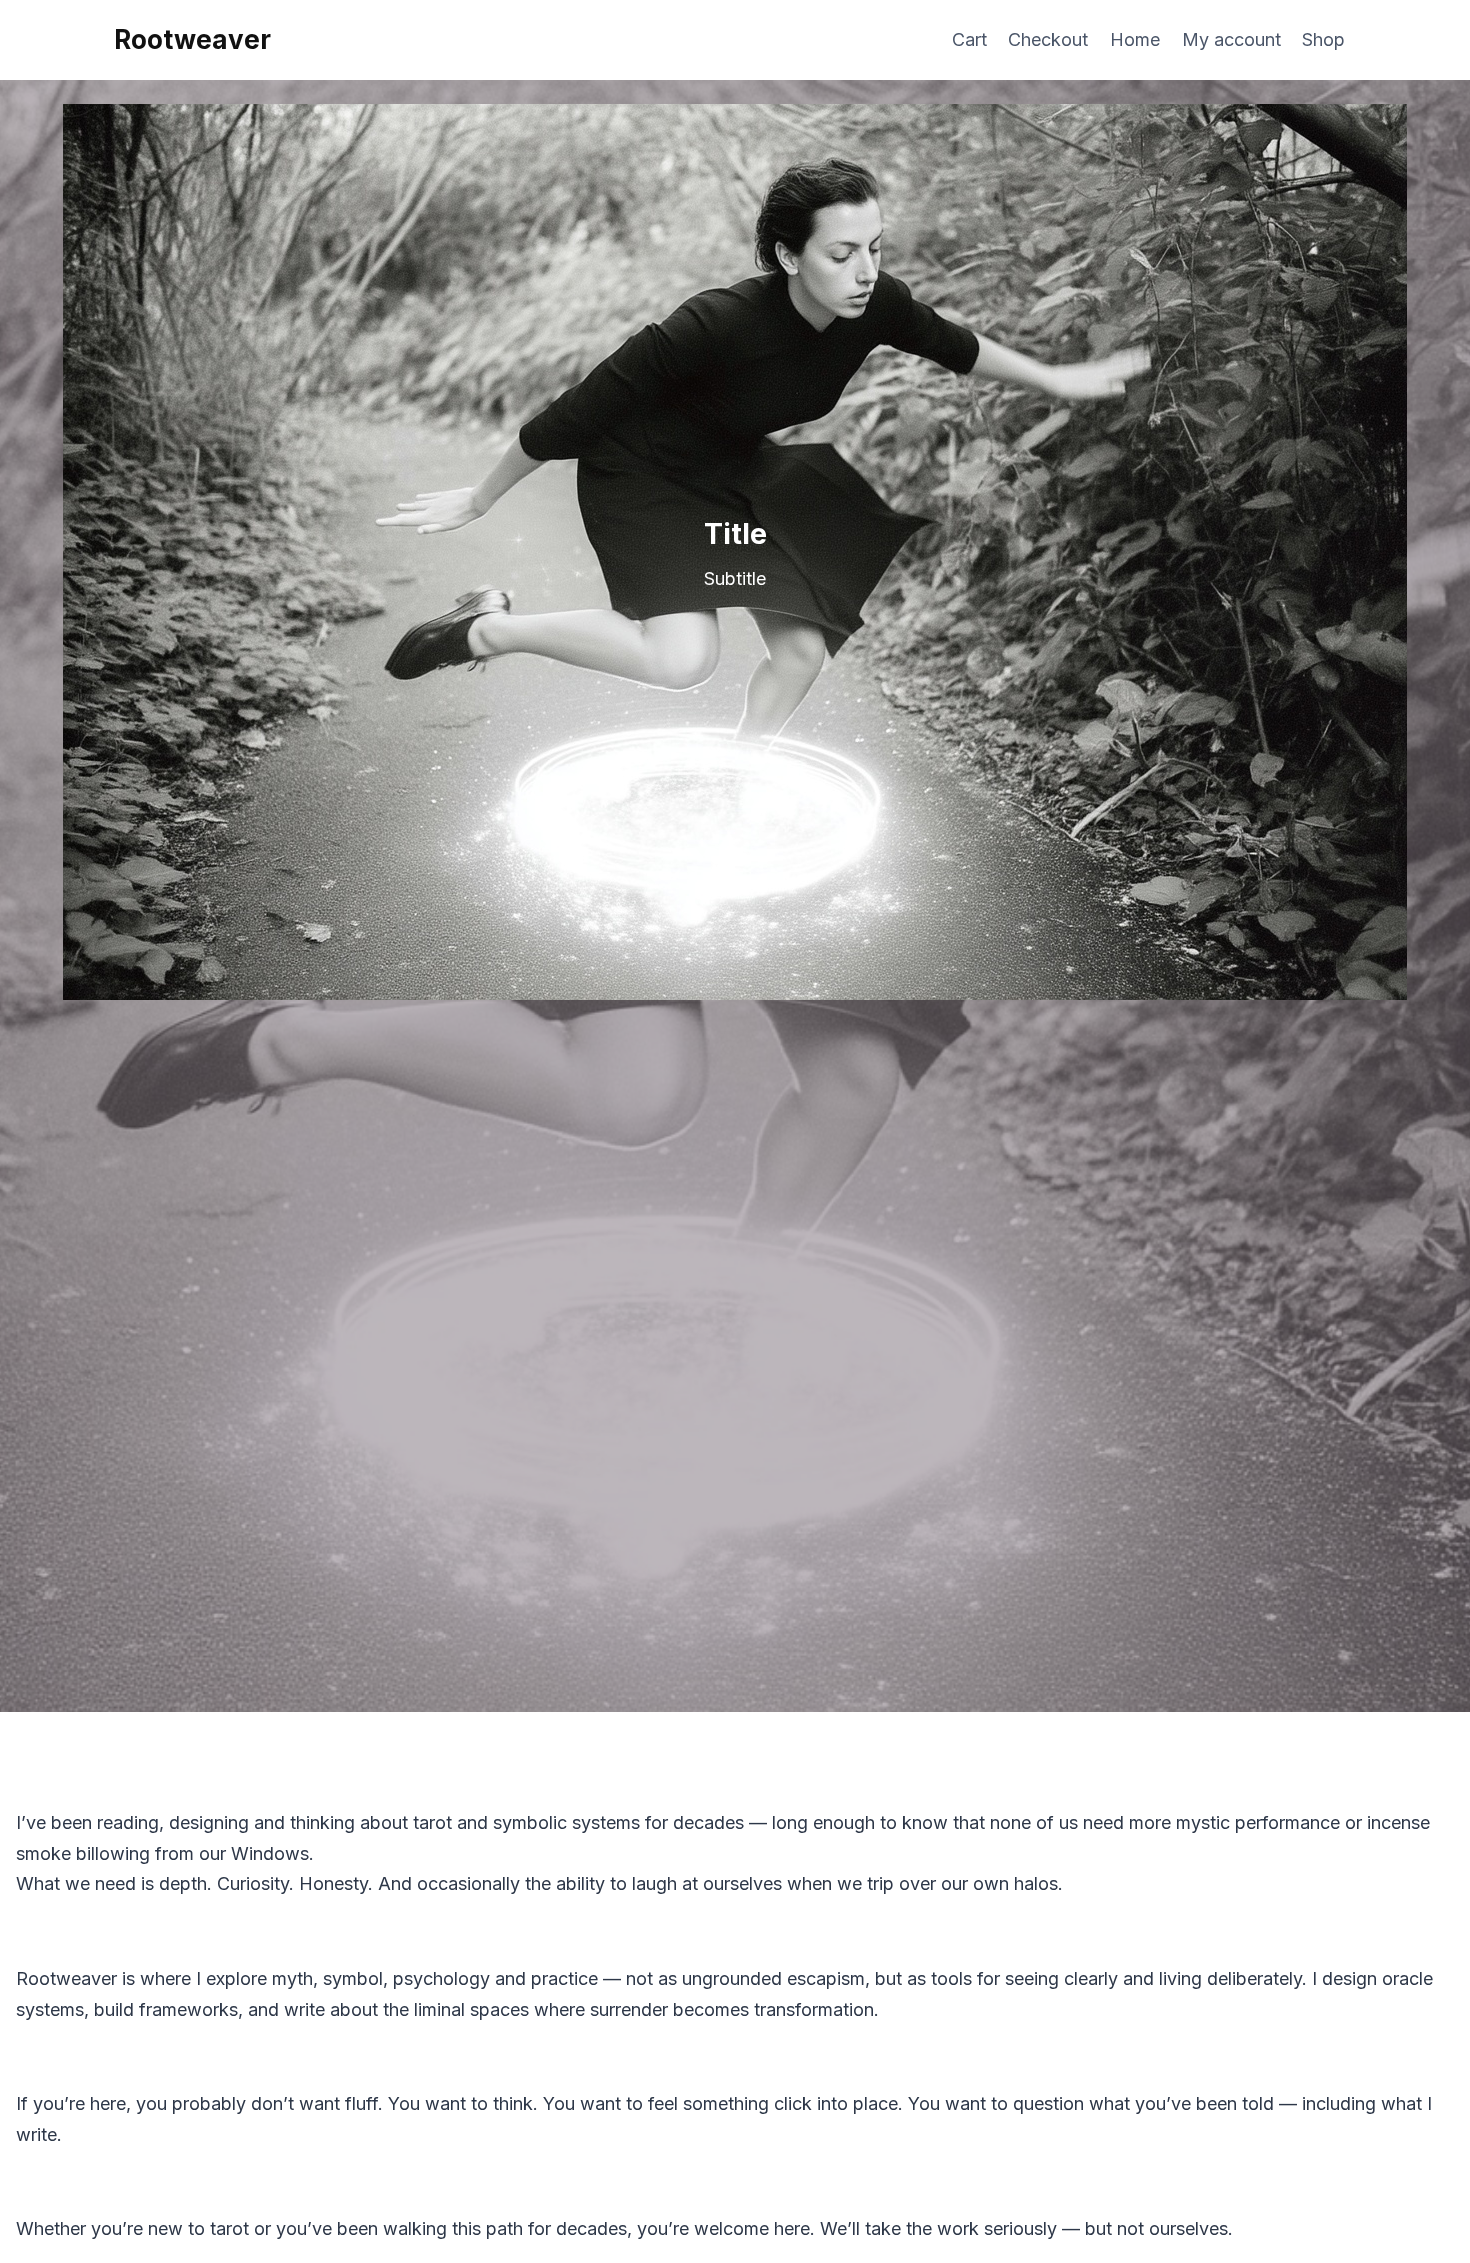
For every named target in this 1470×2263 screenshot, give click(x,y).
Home (1135, 39)
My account (1231, 39)
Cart (969, 39)
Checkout (1048, 39)
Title (735, 534)
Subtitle (735, 578)
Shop (1323, 39)
